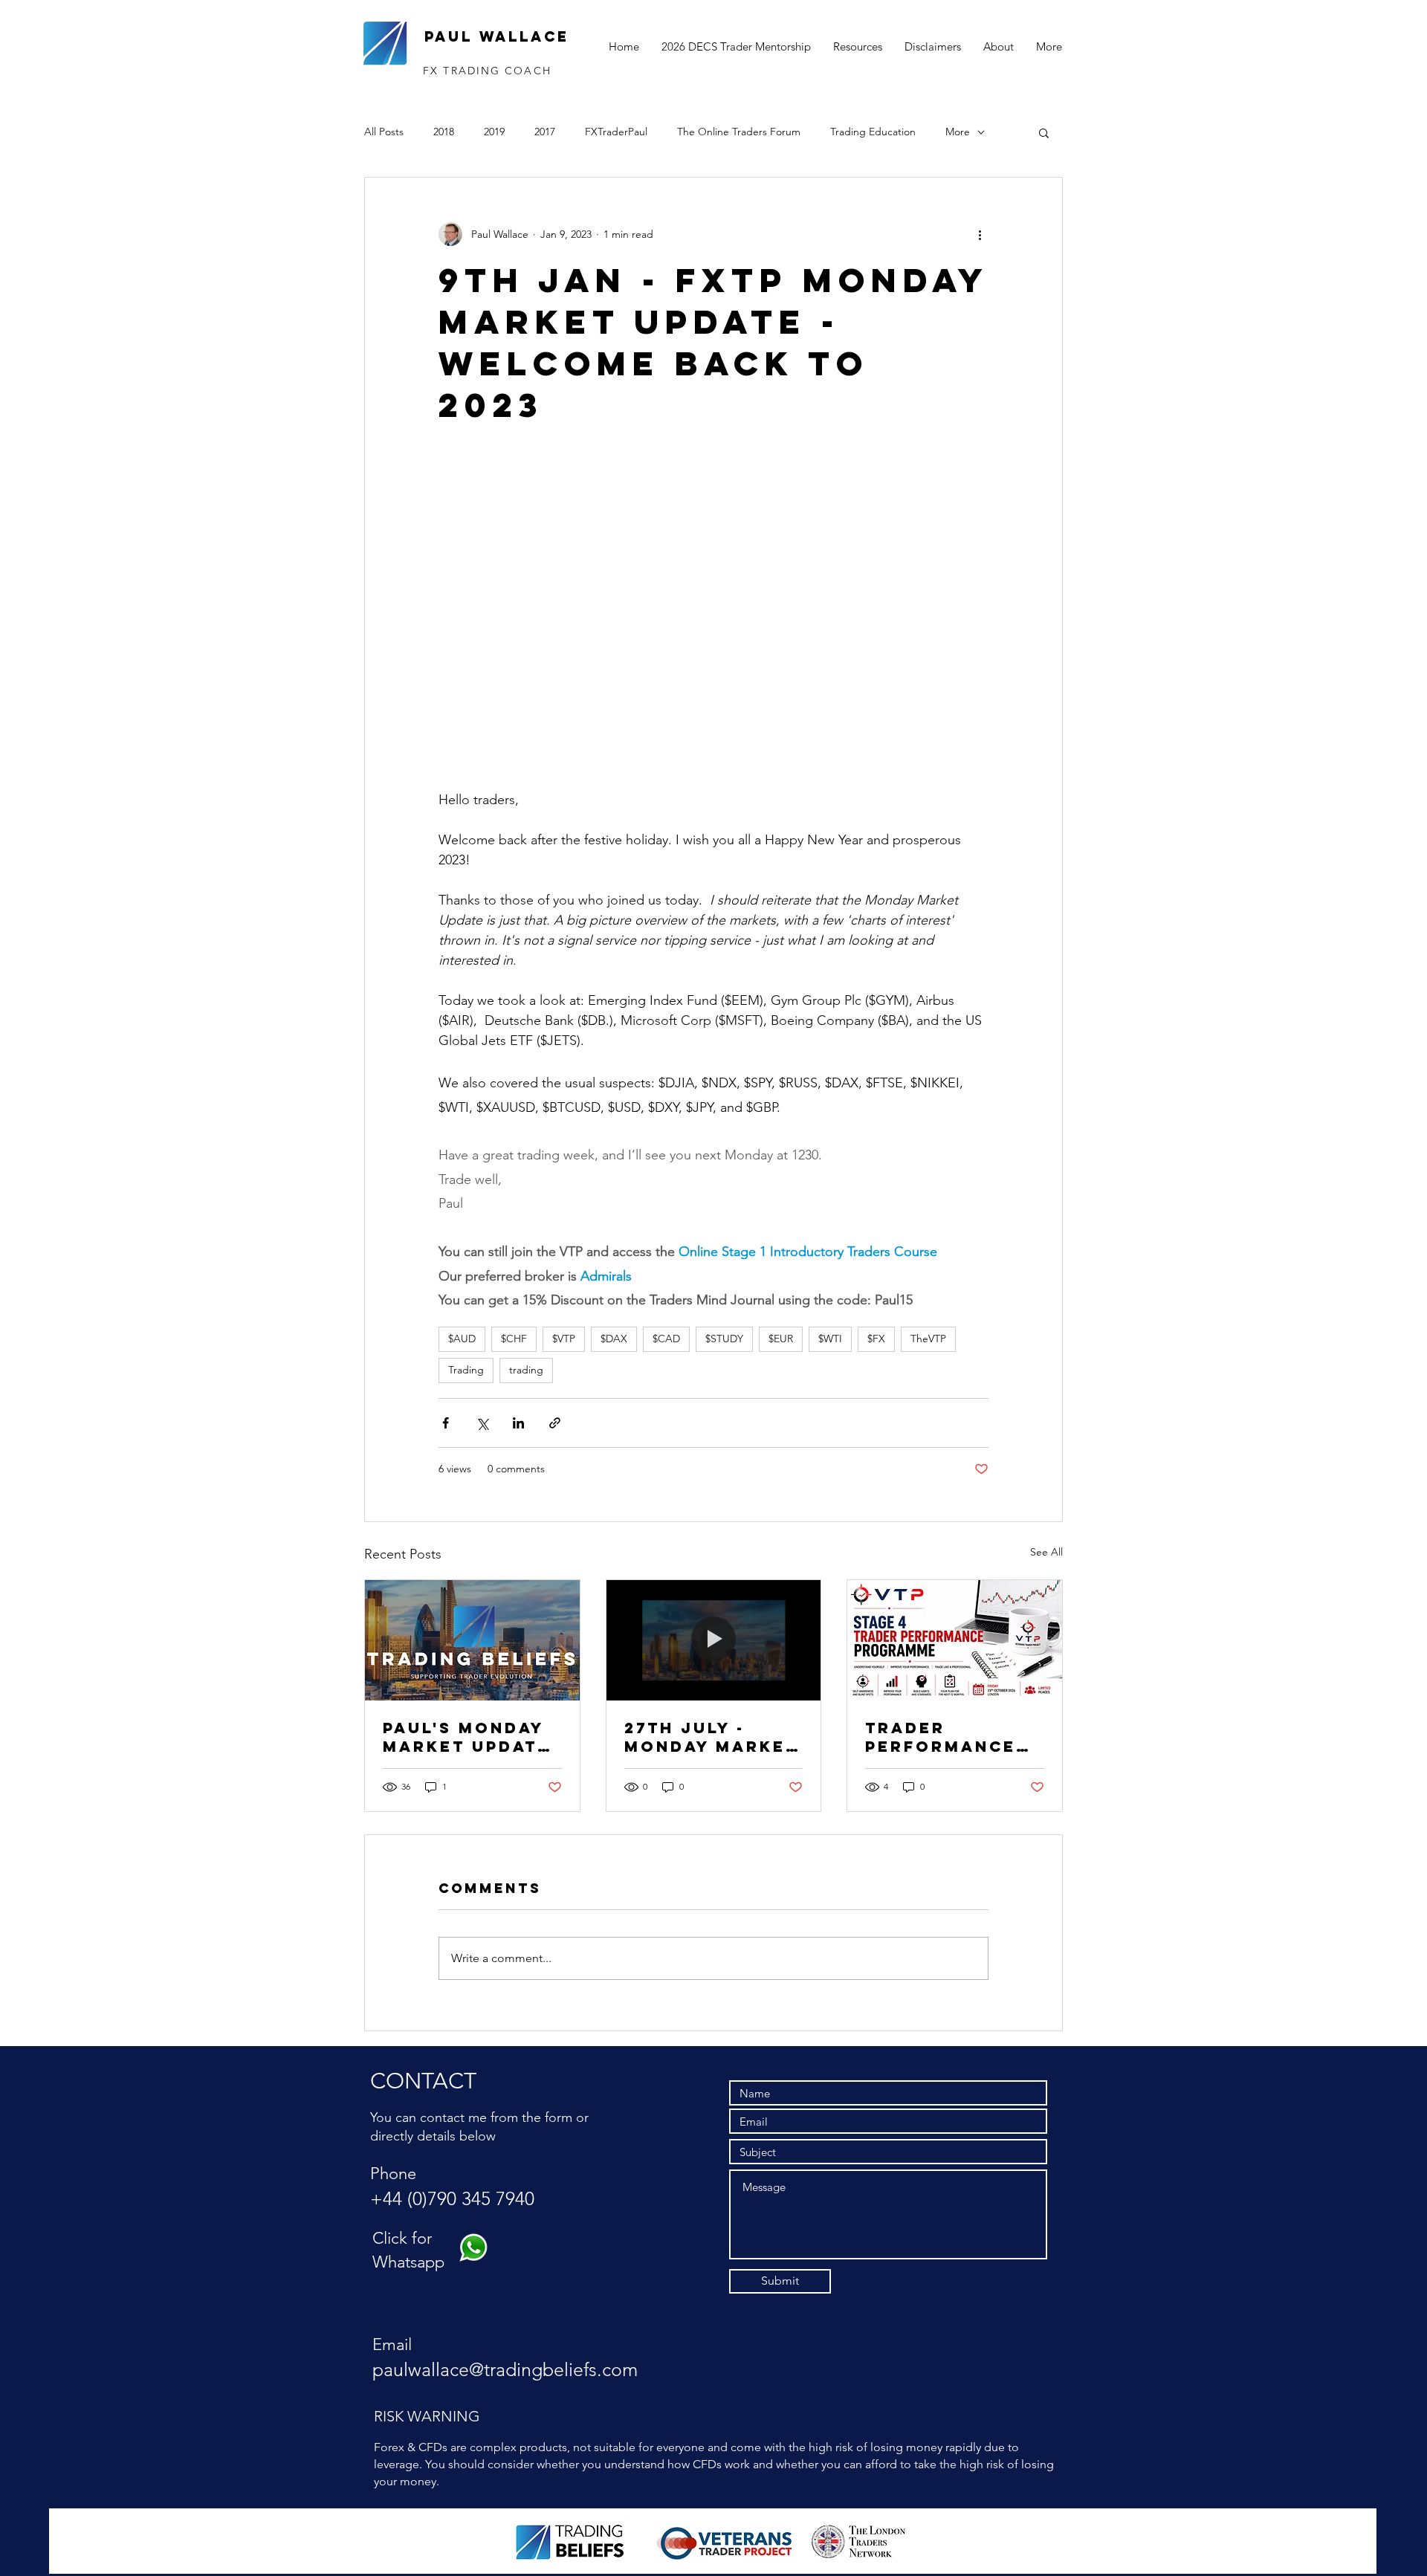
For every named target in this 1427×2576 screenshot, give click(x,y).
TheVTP (928, 1339)
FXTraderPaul (616, 132)
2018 (444, 132)
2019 (494, 132)
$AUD (462, 1339)
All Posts (384, 132)
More (958, 132)
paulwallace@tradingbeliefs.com (505, 2369)
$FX (876, 1339)
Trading (466, 1370)
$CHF (514, 1339)
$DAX (614, 1339)
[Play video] (713, 615)
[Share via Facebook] (446, 1423)
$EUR (781, 1339)
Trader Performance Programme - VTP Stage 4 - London (941, 1737)
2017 (545, 132)
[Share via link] (555, 1423)
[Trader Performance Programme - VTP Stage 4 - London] (955, 1640)
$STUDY (724, 1339)
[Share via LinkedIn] (518, 1423)
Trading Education (873, 132)
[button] (1044, 132)
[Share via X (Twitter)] (482, 1423)
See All (1046, 1552)
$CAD (666, 1339)
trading (526, 1370)
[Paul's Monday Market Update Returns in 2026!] (472, 1640)
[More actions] (980, 234)
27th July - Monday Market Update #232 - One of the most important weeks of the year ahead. (711, 1737)
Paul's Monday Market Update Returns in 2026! (466, 1737)
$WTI (830, 1339)
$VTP (564, 1339)
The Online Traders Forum (739, 132)
